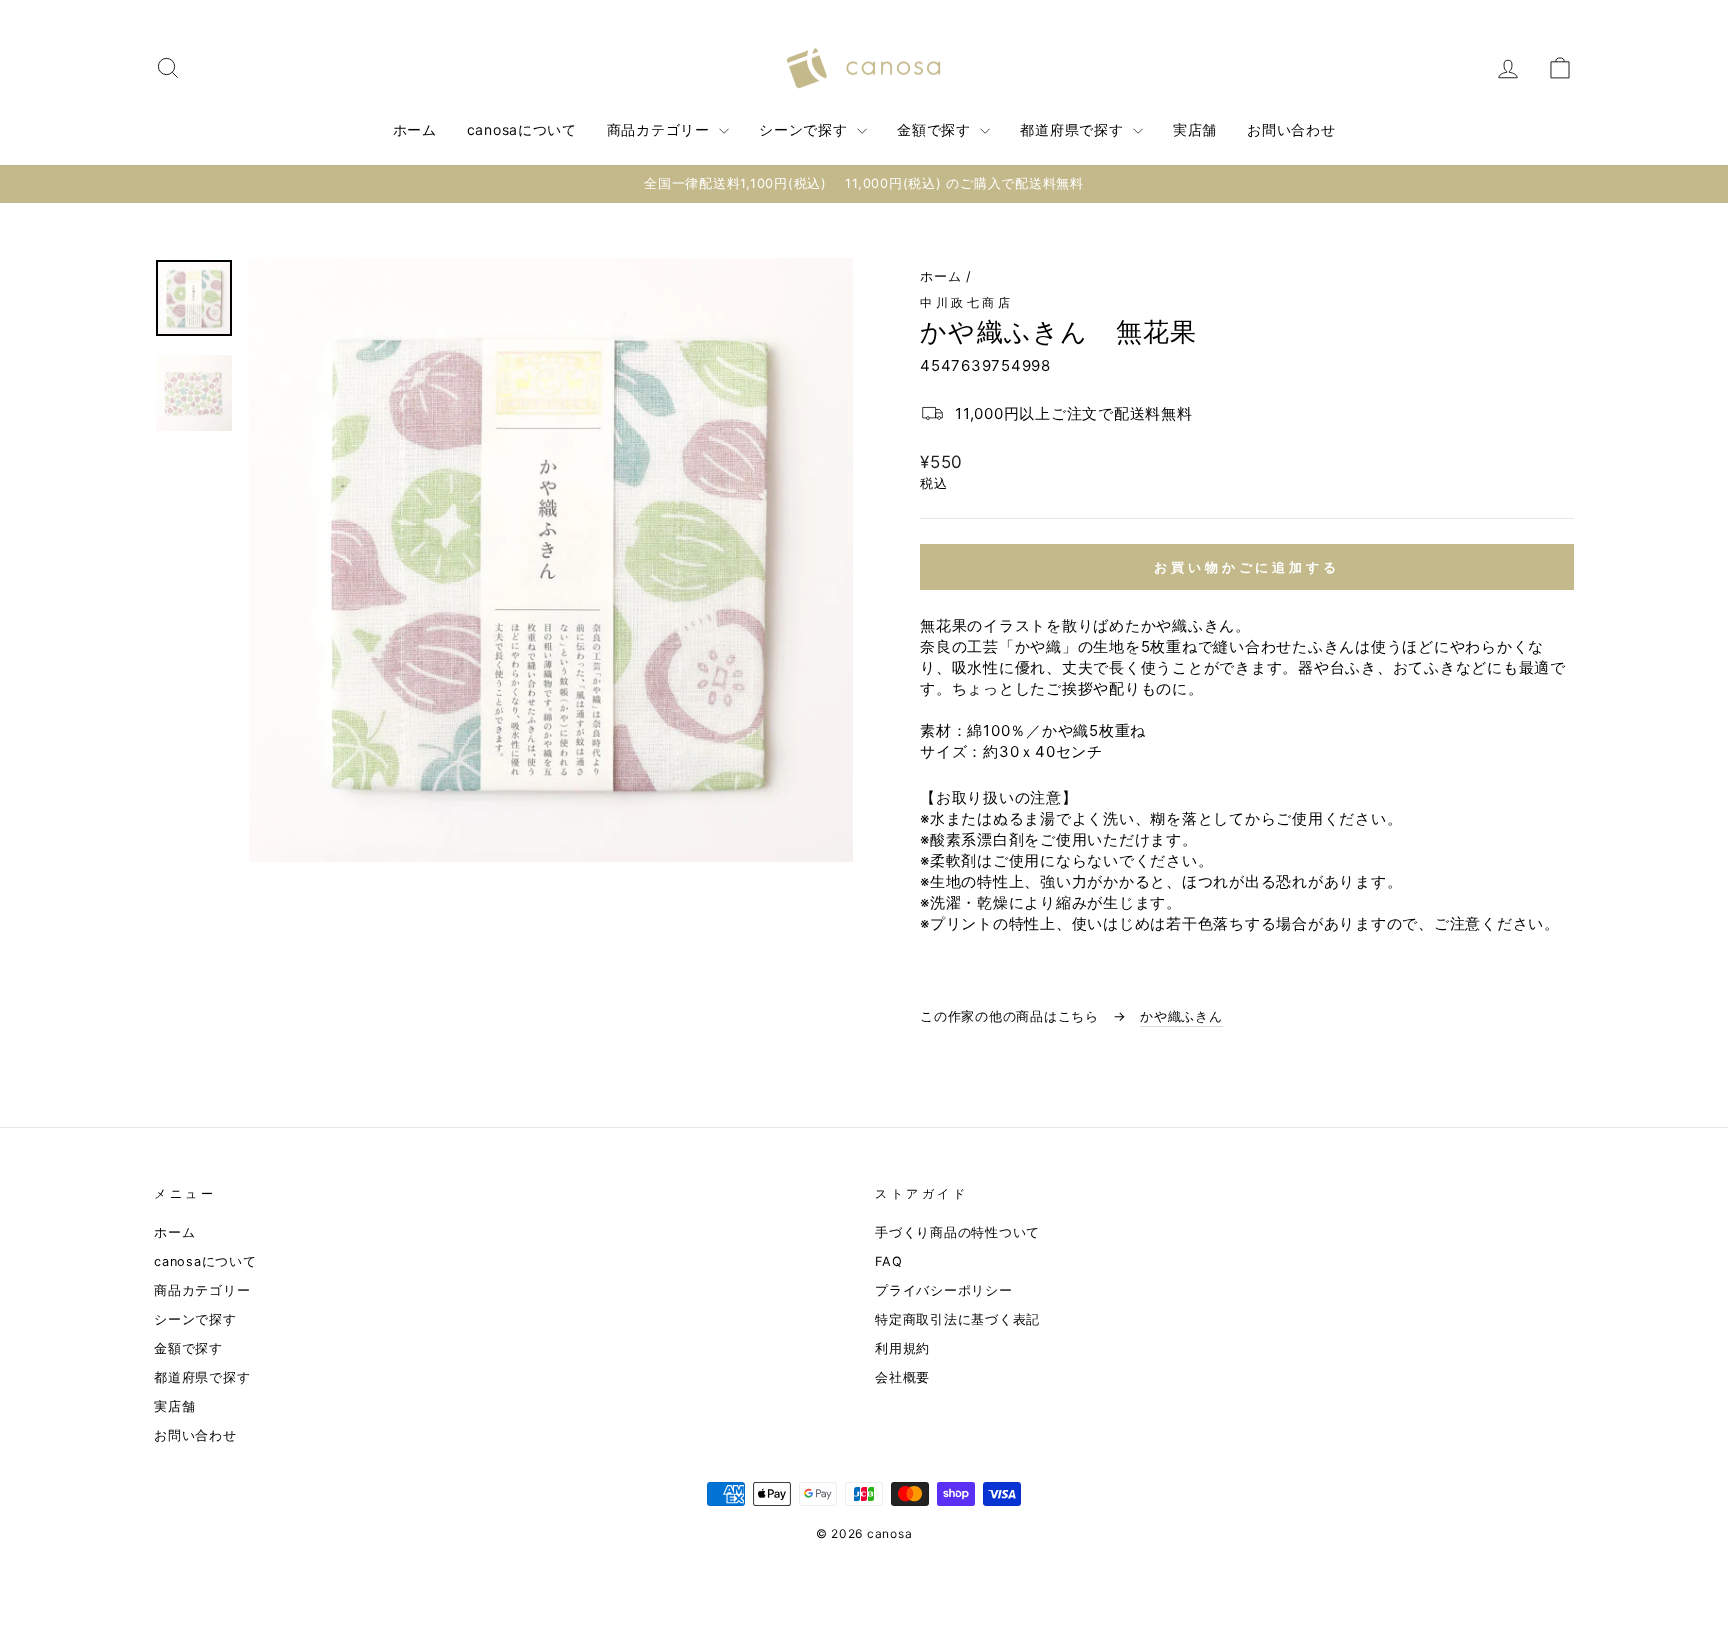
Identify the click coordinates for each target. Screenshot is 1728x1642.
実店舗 (1195, 129)
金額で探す (936, 129)
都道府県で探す (1074, 129)
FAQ (888, 1261)
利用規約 (902, 1348)
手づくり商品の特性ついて (957, 1232)
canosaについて (522, 129)
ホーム (415, 129)
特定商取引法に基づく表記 (957, 1319)
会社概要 (902, 1377)
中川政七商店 (967, 302)
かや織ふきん (1181, 1016)
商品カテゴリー (661, 129)
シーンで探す (805, 129)
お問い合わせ (1291, 129)
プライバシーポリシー (944, 1290)
